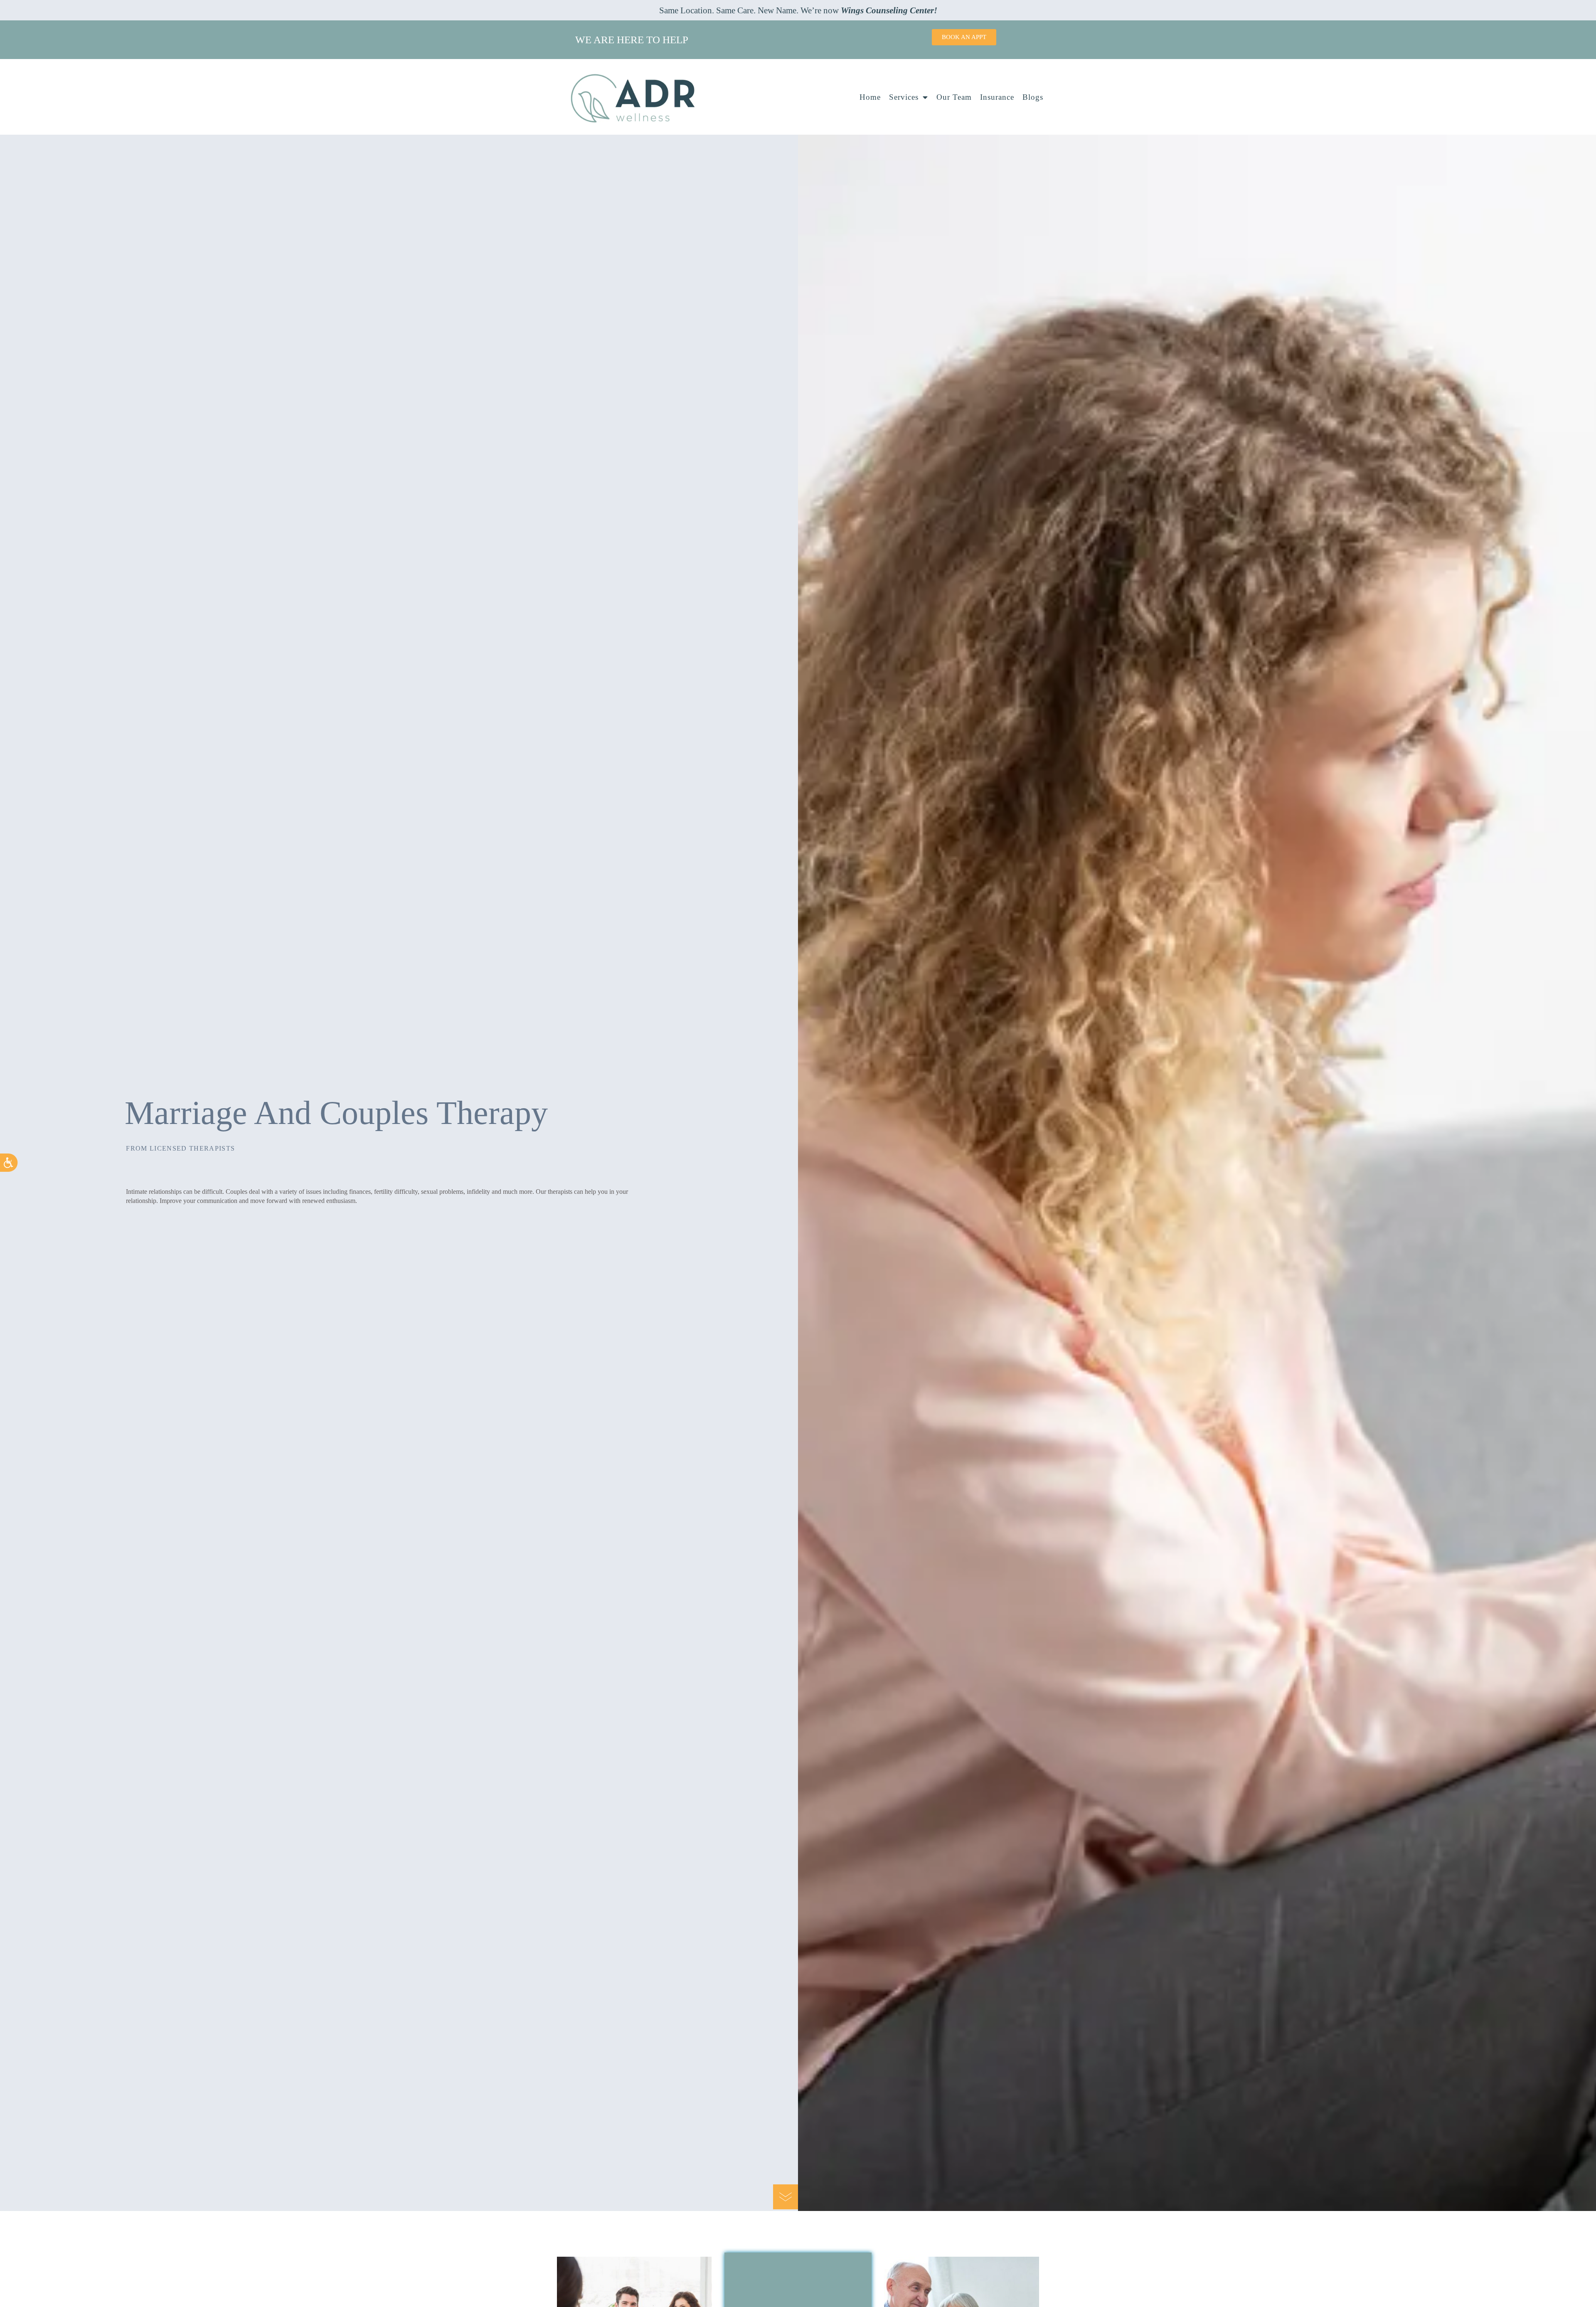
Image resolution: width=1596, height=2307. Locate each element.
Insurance (997, 97)
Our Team (954, 97)
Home (870, 97)
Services (904, 97)
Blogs (1033, 97)
